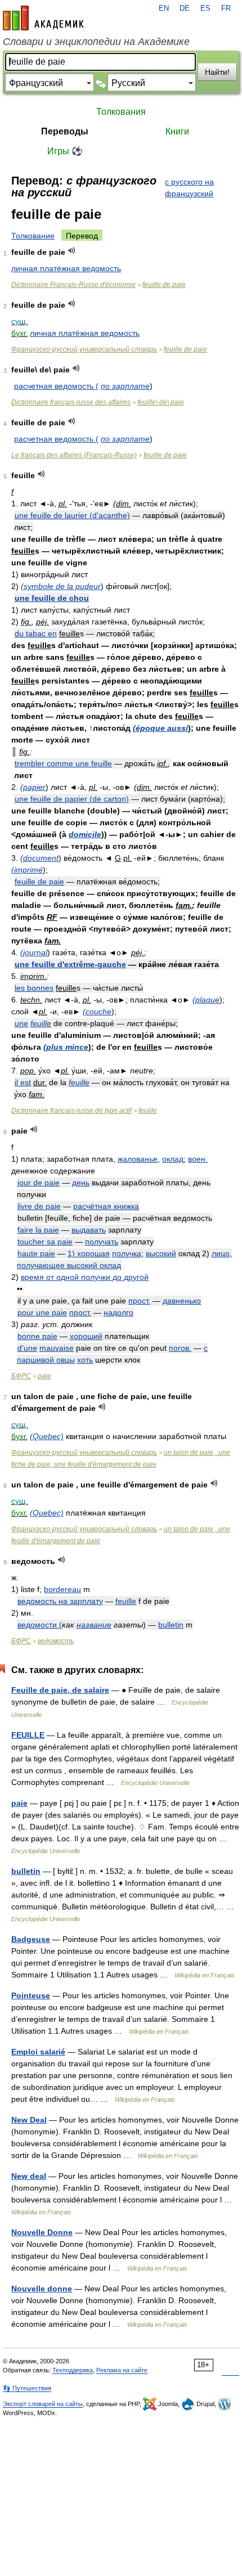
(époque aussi (160, 728)
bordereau (62, 1589)
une (21, 1023)
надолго (118, 1312)
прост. (139, 1301)
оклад (173, 1159)
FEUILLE (28, 1735)
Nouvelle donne (42, 2289)
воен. (198, 1159)
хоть (85, 1360)
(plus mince (66, 1047)
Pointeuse (31, 1995)
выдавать (89, 1230)
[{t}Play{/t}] (72, 251)
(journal (34, 952)
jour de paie (39, 1183)
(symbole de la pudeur (61, 586)
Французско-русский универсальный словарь (84, 349)
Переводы (65, 131)
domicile (85, 834)
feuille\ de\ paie (161, 402)
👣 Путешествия (27, 2388)
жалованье (138, 1159)
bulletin (171, 1625)
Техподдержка (73, 2370)
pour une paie (42, 1312)
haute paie (36, 1253)
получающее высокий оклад (69, 1265)
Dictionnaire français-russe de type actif (71, 1111)
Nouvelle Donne (42, 2232)
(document (39, 858)
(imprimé (27, 870)
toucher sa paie (45, 1242)
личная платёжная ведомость (66, 268)
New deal (29, 2176)
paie (44, 1376)
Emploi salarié (38, 2052)
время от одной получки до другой (85, 1277)
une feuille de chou (52, 598)
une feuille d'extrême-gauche (70, 964)
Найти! (217, 72)
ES (205, 8)
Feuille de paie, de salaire (60, 1690)
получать (102, 1242)
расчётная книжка (106, 1206)
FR (226, 8)
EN (164, 8)
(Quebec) (47, 1436)
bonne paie (37, 1336)
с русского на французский (189, 188)
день (81, 1183)
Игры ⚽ (65, 151)
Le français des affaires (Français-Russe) (74, 455)
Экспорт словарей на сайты (43, 2404)
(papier (33, 787)
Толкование (33, 236)
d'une (27, 1348)
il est (23, 1082)
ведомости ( (40, 1625)
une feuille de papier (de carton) (72, 799)
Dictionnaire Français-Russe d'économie (73, 285)
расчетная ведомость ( (56, 386)
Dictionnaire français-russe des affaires (71, 402)
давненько (182, 1301)
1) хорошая (89, 1253)
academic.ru (43, 18)
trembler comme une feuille (63, 763)
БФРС (21, 1376)
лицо (221, 1253)
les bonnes (34, 988)
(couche (97, 1011)
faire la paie (38, 1230)
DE (185, 8)
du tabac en (36, 633)
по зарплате (125, 386)
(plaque (206, 1000)
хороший (86, 1336)
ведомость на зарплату (60, 1601)
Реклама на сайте (122, 2370)
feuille (41, 1023)
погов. (180, 1348)
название (94, 1625)
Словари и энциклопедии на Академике (96, 42)
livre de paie (39, 1206)
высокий (161, 1253)
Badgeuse (31, 1939)
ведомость (56, 1641)
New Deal (29, 2120)
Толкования (121, 112)
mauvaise (57, 1348)
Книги (177, 131)
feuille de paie (164, 285)
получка (127, 1253)
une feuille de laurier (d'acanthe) (72, 515)
